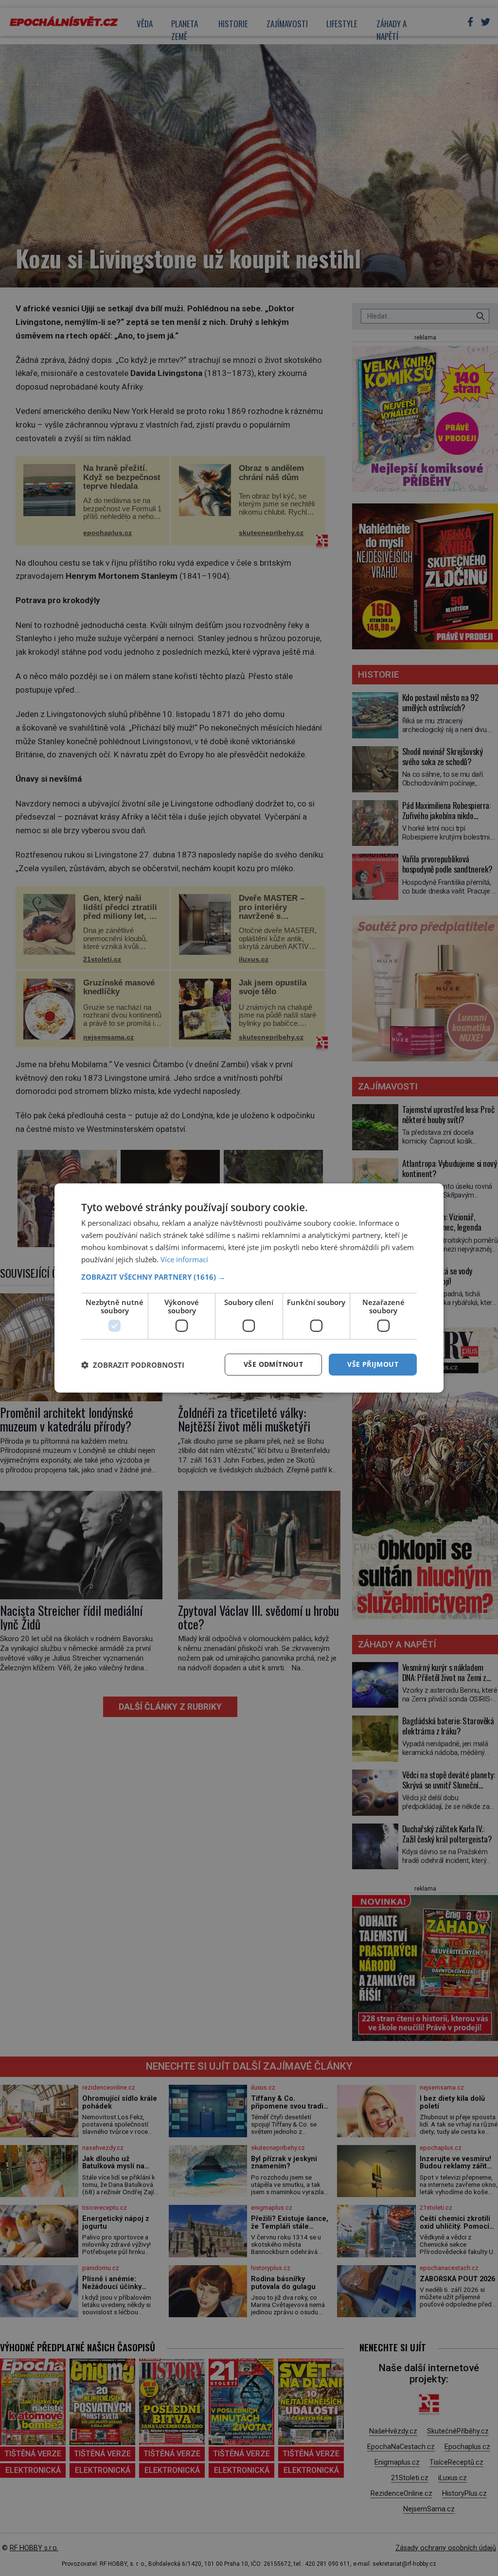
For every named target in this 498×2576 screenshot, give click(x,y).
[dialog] (249, 1288)
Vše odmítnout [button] (273, 1364)
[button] (249, 1277)
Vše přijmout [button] (373, 1364)
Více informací (184, 1259)
